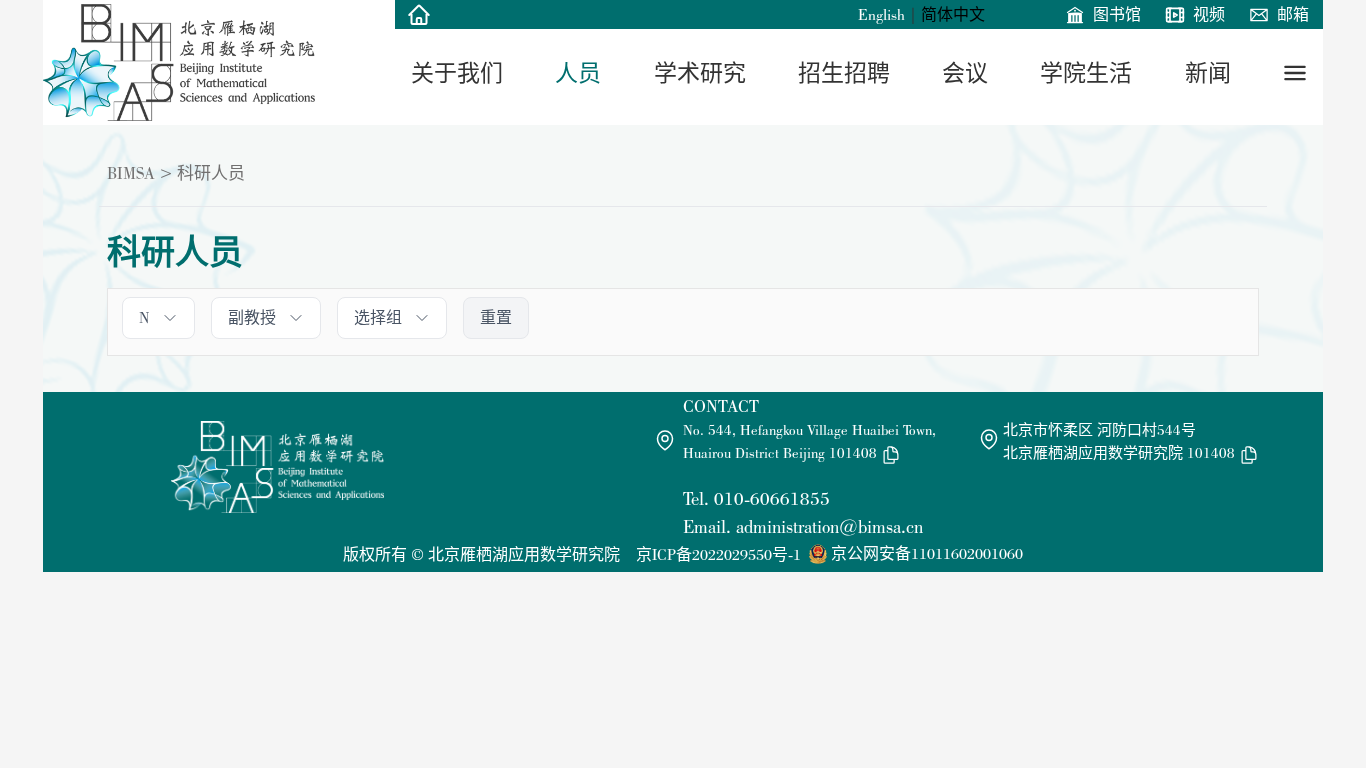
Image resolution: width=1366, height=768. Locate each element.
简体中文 (953, 14)
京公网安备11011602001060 (927, 553)
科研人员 (211, 173)
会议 (965, 73)
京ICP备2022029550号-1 (718, 554)
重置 (496, 317)
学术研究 (700, 73)
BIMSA (131, 173)
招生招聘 (844, 73)
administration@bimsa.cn (829, 526)
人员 (578, 73)
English (881, 14)
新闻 (1208, 73)
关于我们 (457, 73)
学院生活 (1086, 73)
